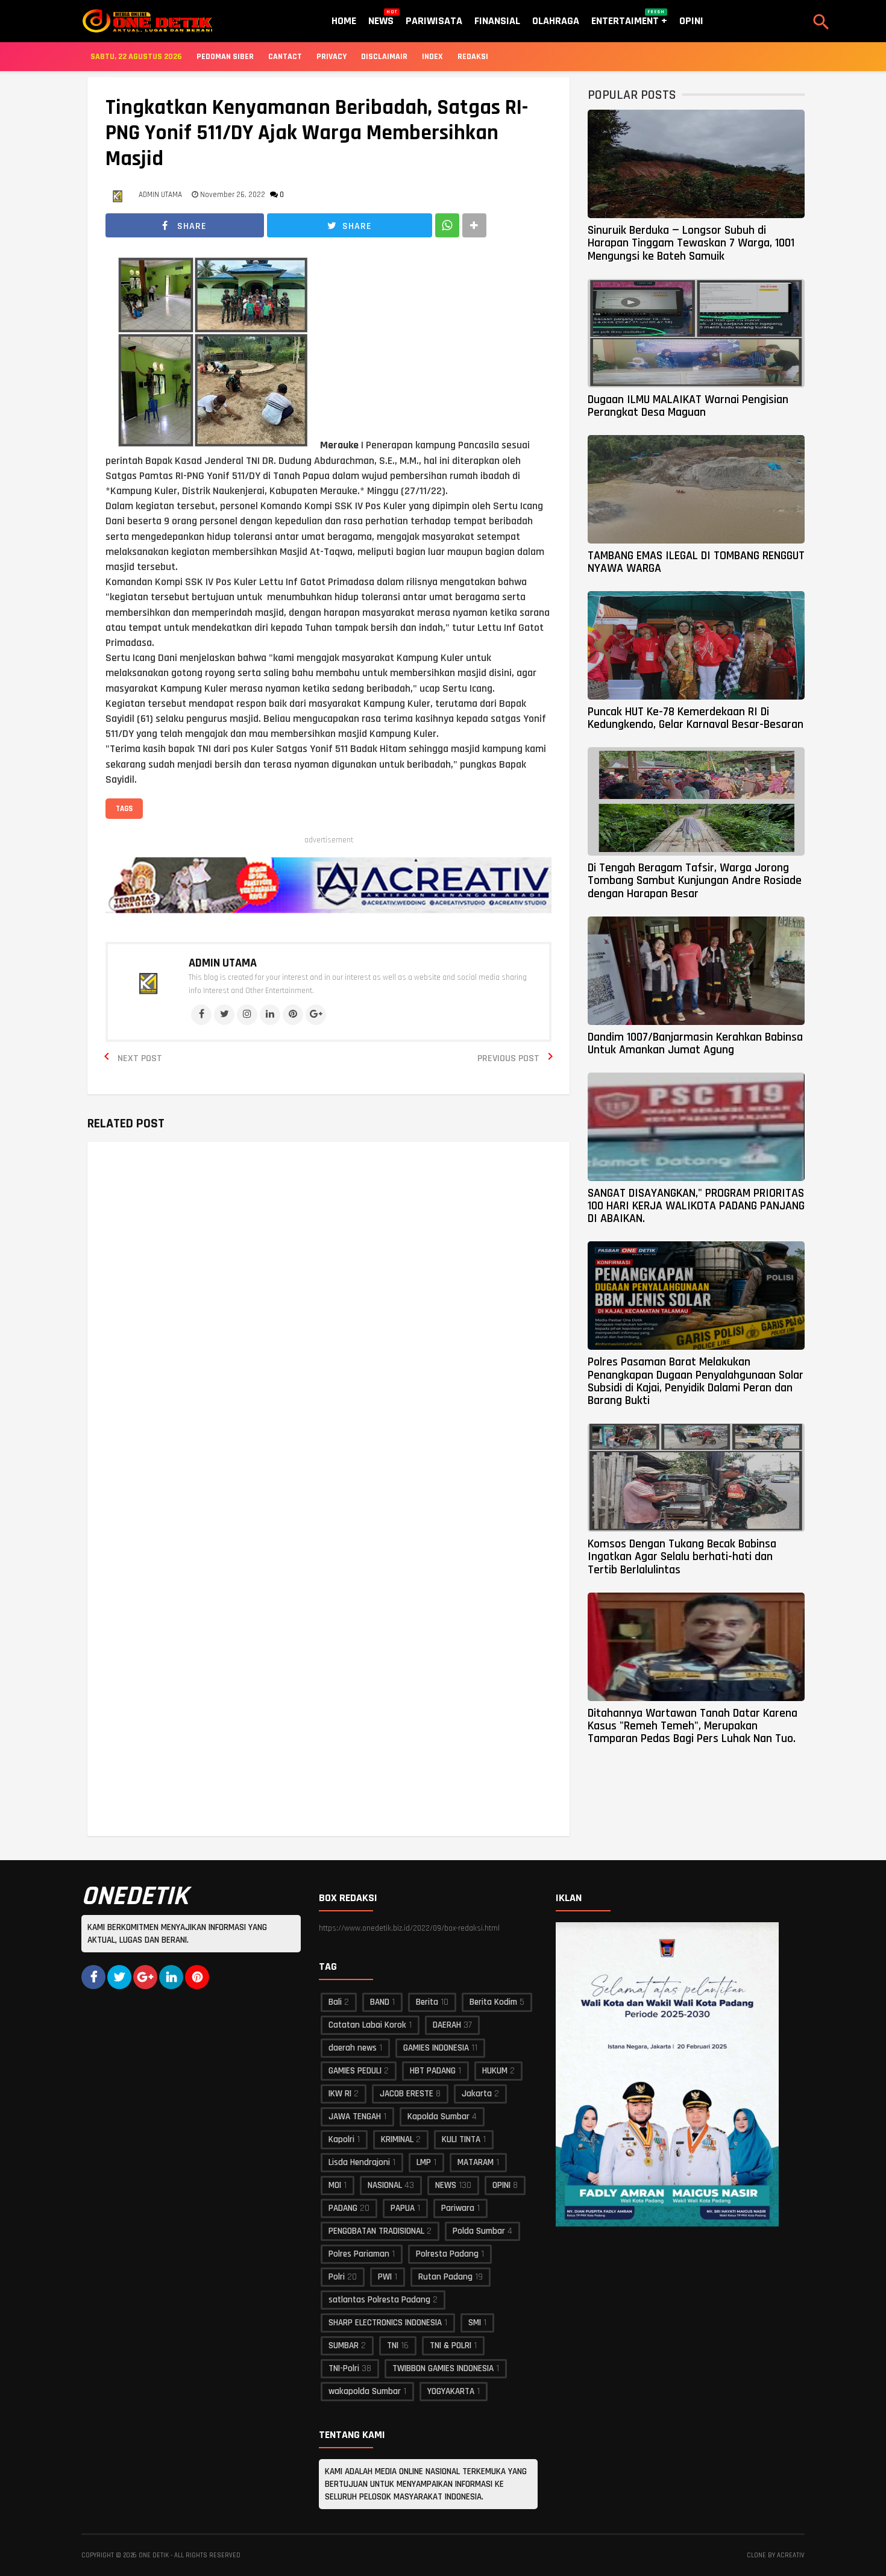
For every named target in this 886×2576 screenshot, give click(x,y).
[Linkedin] (270, 1015)
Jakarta (477, 2094)
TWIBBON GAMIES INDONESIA (443, 2368)
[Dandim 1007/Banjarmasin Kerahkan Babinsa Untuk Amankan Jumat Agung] (696, 971)
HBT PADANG (433, 2071)
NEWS (446, 2185)
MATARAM (476, 2162)
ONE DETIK (154, 2556)
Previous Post (508, 1058)
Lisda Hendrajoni (359, 2162)
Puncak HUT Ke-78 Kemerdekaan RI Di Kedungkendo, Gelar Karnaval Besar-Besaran (696, 718)
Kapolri (341, 2139)
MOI (335, 2185)
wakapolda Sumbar (365, 2391)
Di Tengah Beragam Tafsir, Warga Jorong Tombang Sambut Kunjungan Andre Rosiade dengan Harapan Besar (695, 881)
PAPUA (403, 2208)
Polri (337, 2277)
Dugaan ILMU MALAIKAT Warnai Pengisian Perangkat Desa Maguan (688, 406)
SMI (475, 2323)
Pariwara (458, 2208)
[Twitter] (224, 1015)
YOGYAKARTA (451, 2391)
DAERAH (447, 2025)
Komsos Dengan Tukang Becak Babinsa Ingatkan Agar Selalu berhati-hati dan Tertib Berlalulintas (682, 1557)
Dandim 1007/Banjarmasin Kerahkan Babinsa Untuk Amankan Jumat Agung (695, 1043)
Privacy (331, 57)
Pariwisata (434, 21)
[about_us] (148, 1002)
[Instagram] (247, 1015)
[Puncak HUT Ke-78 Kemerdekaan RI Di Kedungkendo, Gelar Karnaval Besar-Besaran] (696, 645)
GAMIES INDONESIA (436, 2048)
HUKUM (495, 2071)
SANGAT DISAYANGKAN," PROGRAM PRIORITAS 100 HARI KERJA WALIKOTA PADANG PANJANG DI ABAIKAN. (696, 1206)
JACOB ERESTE (407, 2094)
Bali (335, 2002)
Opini (691, 21)
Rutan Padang (445, 2277)
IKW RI (340, 2094)
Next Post (140, 1058)
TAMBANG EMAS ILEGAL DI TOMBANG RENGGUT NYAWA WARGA (696, 562)
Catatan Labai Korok (367, 2025)
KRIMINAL (397, 2139)
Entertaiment (628, 18)
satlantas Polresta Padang (379, 2300)
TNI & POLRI (451, 2346)
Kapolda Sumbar (438, 2117)
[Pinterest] (293, 1015)
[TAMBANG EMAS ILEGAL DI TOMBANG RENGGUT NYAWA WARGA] (696, 489)
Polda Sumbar (479, 2231)
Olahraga (556, 21)
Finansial (497, 21)
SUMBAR (344, 2346)
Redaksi (473, 57)
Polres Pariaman (359, 2254)
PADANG (343, 2208)
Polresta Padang (447, 2254)
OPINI (501, 2185)
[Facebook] (201, 1015)
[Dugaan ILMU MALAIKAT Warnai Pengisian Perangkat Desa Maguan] (696, 333)
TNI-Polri (344, 2368)
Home (344, 21)
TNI (393, 2346)
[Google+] (316, 1015)
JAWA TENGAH (355, 2117)
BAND (380, 2002)
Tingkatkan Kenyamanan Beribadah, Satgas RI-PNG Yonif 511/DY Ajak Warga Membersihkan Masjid (317, 133)
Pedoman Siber (225, 57)
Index (432, 57)
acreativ (791, 2556)
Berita (427, 2002)
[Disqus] (328, 1324)
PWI (385, 2277)
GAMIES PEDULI (355, 2071)
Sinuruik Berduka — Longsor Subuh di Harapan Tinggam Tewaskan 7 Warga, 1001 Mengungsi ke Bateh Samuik (691, 243)
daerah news (353, 2048)
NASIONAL (385, 2185)
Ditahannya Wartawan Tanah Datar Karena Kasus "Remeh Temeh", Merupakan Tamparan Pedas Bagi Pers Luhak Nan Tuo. (693, 1726)
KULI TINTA (461, 2139)
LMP (424, 2162)
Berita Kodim (493, 2002)
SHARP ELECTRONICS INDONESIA (385, 2323)
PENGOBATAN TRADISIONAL (376, 2231)
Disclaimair (384, 57)
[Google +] (145, 1977)
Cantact (285, 57)
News (381, 18)
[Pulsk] (197, 1977)
